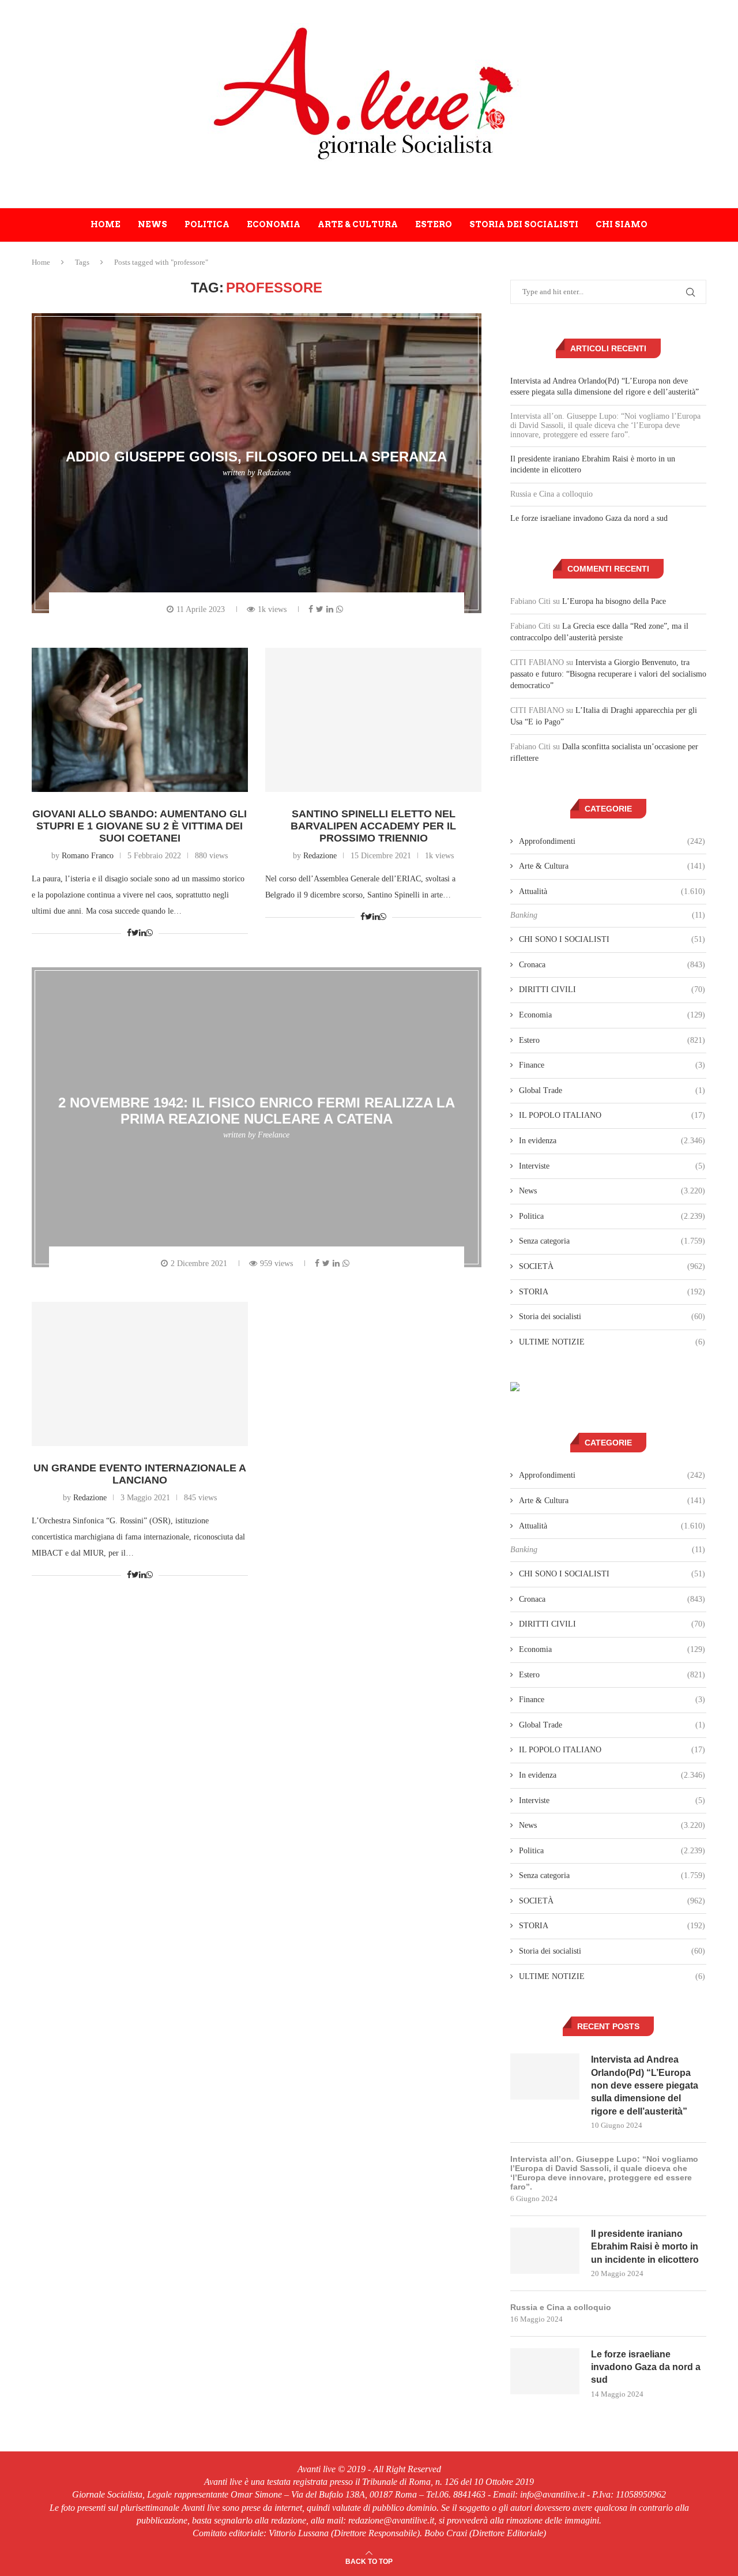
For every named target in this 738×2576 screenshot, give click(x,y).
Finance (612, 1065)
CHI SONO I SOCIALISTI (612, 939)
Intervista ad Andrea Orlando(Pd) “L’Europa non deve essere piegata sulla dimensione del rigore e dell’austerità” (645, 2085)
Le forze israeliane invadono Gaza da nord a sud (589, 518)
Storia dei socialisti (524, 224)
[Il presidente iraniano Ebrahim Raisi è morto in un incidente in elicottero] (545, 2251)
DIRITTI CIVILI (612, 990)
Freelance (274, 1135)
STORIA (612, 1292)
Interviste (612, 1166)
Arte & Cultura (358, 224)
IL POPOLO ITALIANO (612, 1115)
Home (106, 224)
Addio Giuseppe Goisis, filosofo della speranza (256, 457)
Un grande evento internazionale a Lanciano (140, 1474)
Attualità (612, 891)
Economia (274, 224)
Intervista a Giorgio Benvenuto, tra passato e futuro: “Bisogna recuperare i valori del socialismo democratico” (608, 674)
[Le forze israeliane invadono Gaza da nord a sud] (545, 2371)
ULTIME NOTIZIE (612, 1342)
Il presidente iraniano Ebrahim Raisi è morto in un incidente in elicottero (645, 2247)
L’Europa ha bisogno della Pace (614, 601)
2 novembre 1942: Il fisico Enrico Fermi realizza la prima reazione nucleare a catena (257, 1111)
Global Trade (612, 1090)
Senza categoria (612, 1241)
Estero (434, 224)
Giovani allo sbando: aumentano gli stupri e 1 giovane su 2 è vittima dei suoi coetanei (140, 826)
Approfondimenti (612, 841)
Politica (207, 224)
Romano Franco (88, 856)
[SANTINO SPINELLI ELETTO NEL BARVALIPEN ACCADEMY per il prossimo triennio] (373, 720)
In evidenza (612, 1141)
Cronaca (612, 965)
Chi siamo (622, 224)
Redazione (274, 473)
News (153, 224)
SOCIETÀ (612, 1266)
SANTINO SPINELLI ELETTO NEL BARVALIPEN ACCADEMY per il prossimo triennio (373, 826)
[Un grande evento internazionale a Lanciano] (140, 1374)
